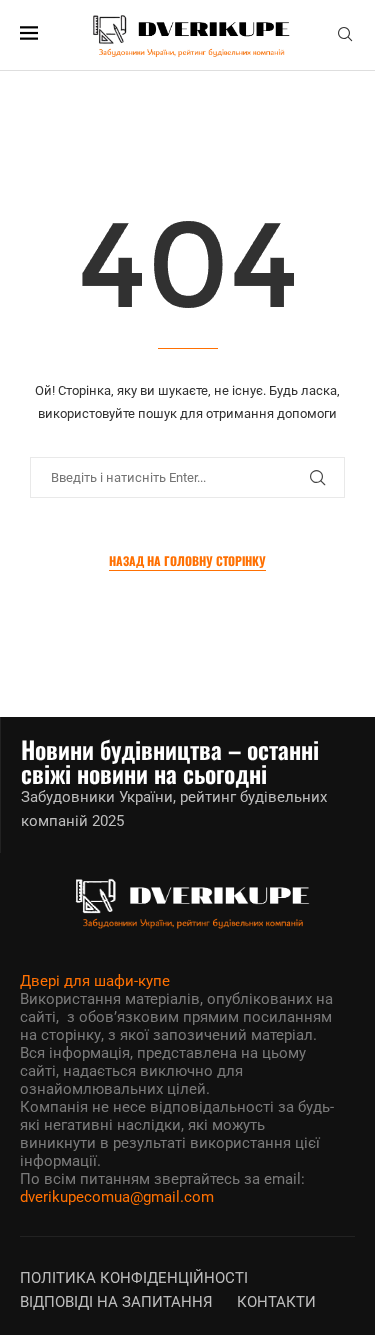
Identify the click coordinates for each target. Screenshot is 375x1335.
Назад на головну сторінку (187, 560)
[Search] (345, 35)
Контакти (276, 1302)
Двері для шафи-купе (95, 981)
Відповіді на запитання (116, 1302)
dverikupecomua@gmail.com (117, 1197)
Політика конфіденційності (134, 1278)
